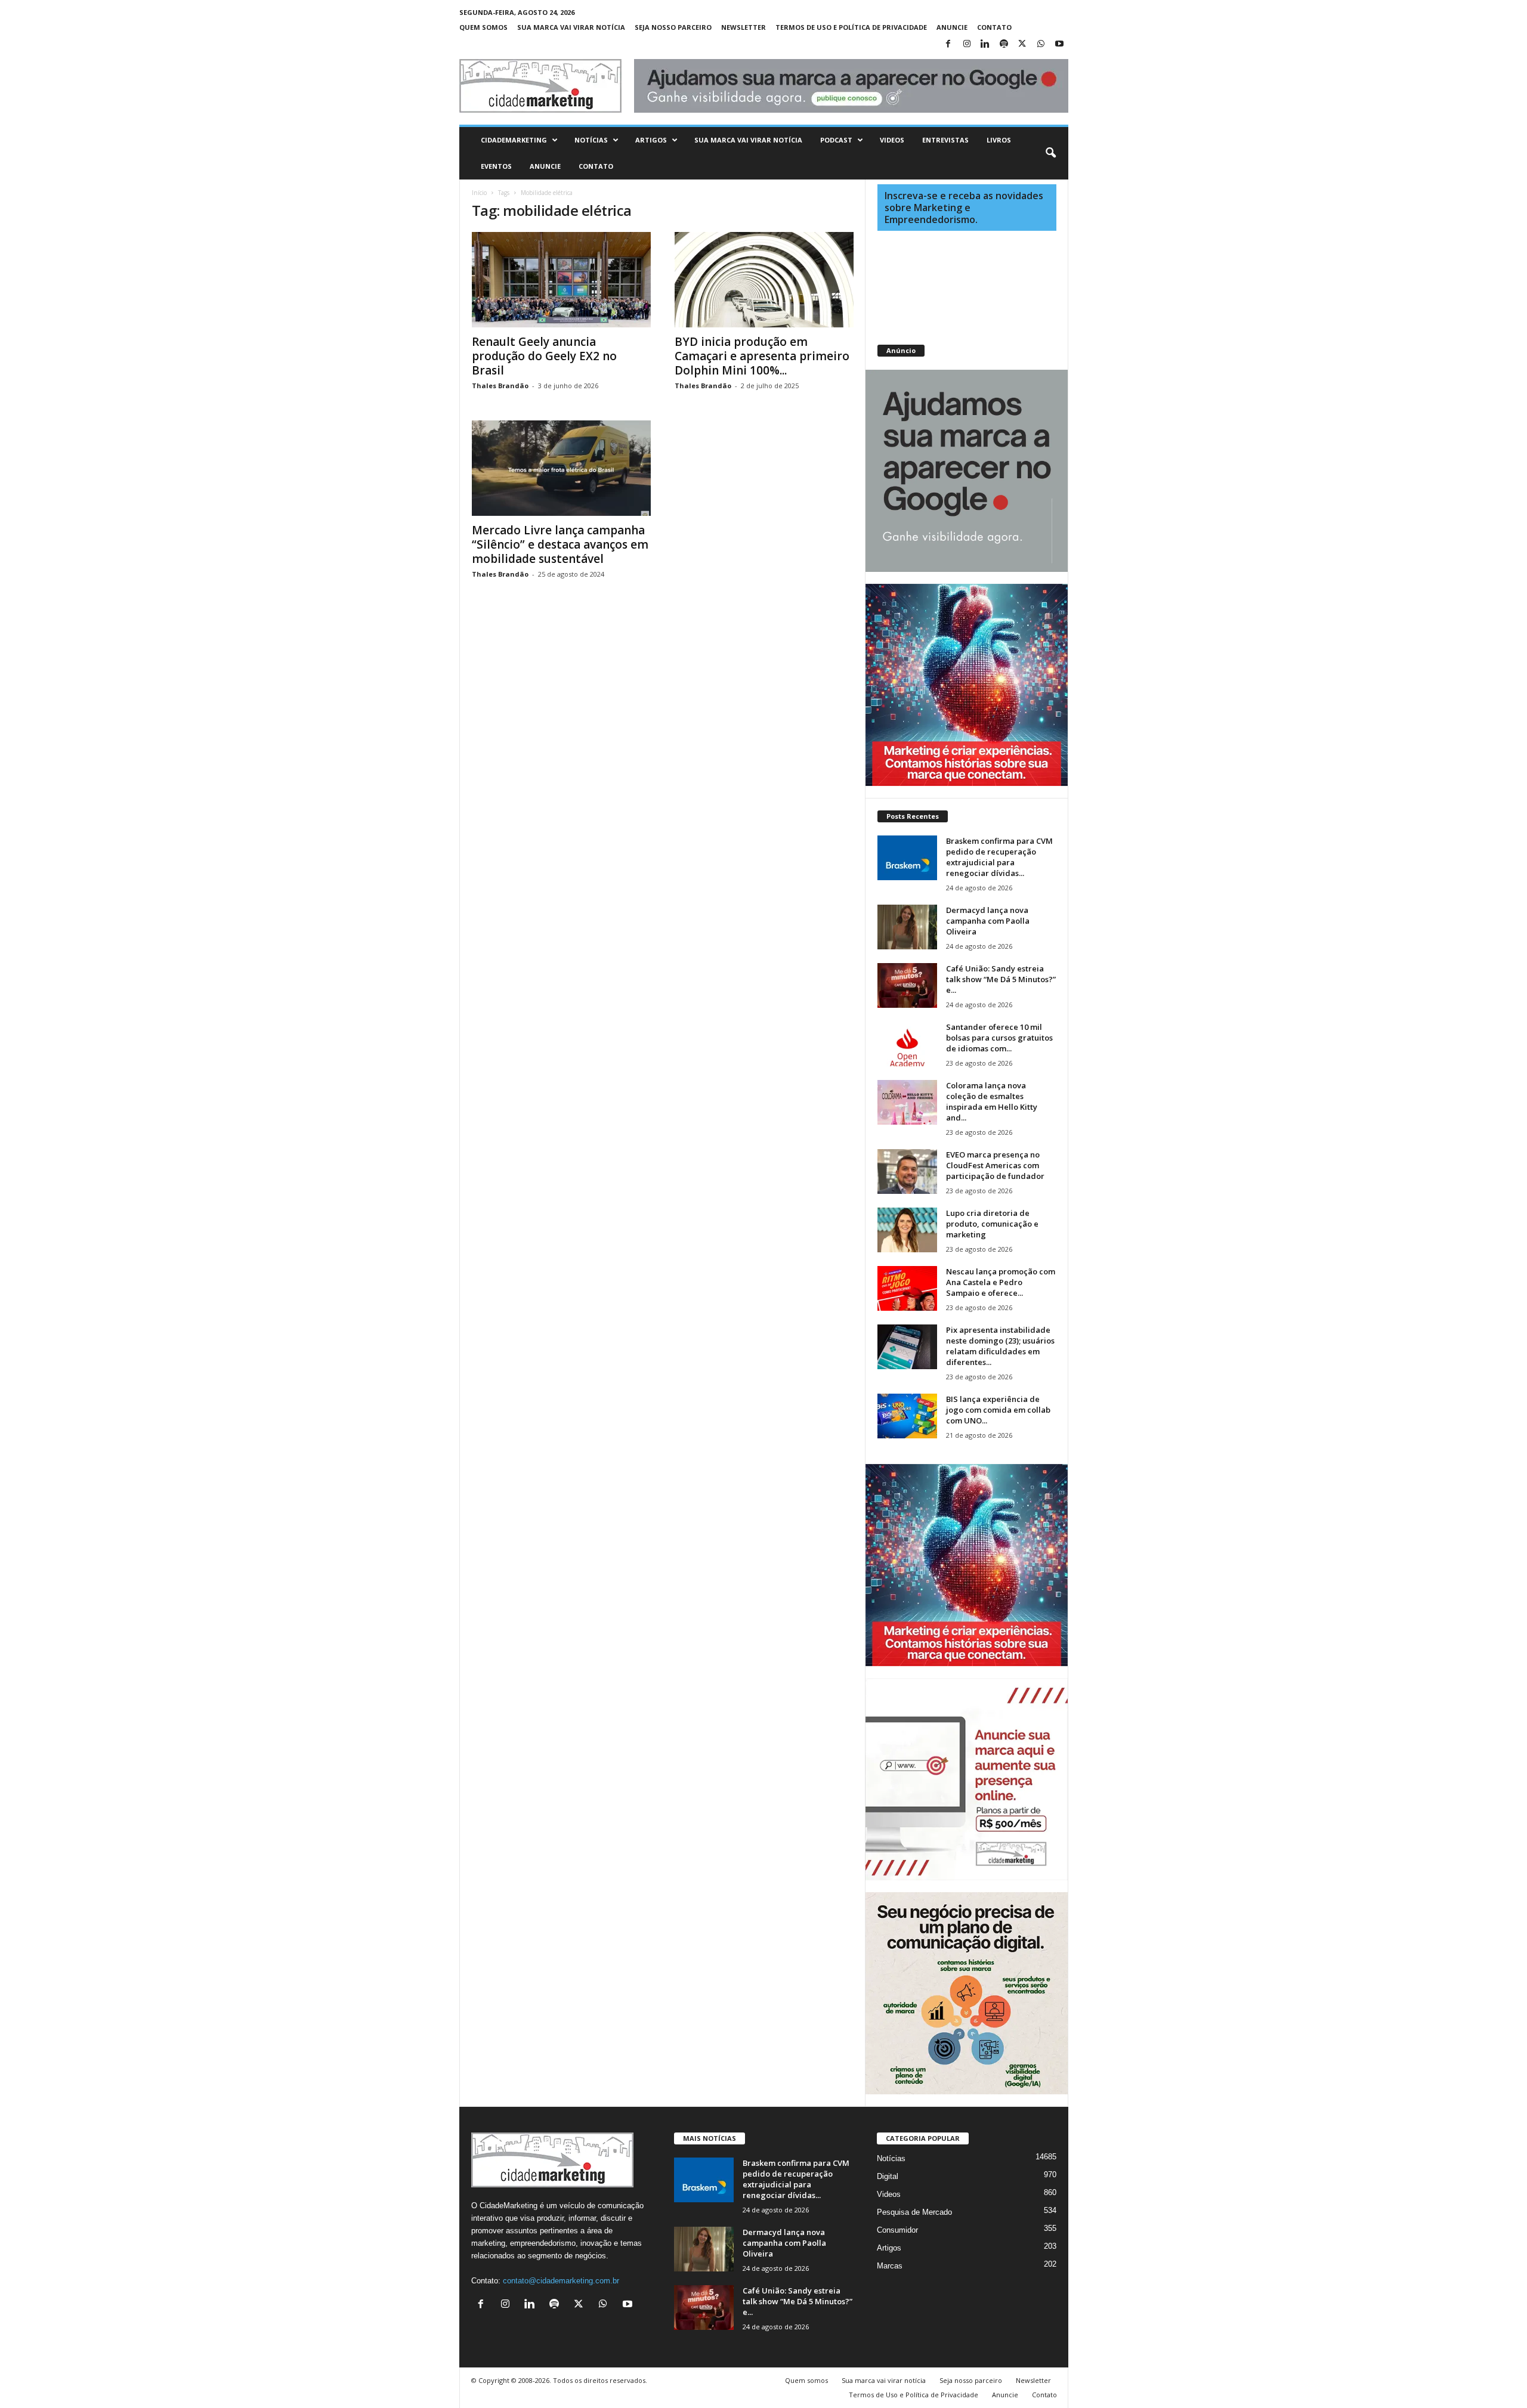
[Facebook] (948, 44)
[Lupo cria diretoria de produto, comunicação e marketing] (907, 1230)
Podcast (836, 140)
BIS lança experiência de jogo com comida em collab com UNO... (998, 1410)
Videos (892, 140)
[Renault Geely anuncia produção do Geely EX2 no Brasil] (561, 280)
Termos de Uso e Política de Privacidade (851, 27)
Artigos (651, 140)
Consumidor (897, 2230)
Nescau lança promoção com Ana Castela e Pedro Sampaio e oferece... (1001, 1282)
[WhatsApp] (1041, 44)
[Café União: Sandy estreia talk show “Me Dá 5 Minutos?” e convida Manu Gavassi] (907, 985)
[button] (1050, 153)
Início (479, 193)
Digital (888, 2176)
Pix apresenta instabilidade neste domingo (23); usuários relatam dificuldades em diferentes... (1000, 1346)
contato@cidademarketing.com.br (561, 2281)
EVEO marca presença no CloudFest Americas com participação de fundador (995, 1165)
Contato (994, 27)
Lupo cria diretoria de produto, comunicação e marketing (992, 1224)
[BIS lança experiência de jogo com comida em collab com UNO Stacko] (907, 1416)
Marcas (890, 2266)
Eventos (496, 166)
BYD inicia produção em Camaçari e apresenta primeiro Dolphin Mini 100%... (762, 356)
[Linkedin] (985, 44)
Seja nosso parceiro (673, 27)
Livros (999, 140)
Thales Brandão (500, 386)
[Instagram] (967, 44)
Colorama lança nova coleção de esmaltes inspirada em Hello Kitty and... (992, 1101)
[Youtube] (1059, 44)
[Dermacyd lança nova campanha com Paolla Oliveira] (907, 927)
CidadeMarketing (514, 140)
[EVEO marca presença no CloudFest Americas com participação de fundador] (907, 1171)
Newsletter (744, 27)
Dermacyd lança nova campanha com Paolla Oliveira (988, 921)
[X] (1022, 44)
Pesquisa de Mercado (914, 2212)
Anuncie (952, 27)
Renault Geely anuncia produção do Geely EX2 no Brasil (544, 356)
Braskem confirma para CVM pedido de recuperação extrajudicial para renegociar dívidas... (999, 857)
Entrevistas (945, 140)
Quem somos (483, 27)
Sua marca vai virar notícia (571, 27)
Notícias (591, 140)
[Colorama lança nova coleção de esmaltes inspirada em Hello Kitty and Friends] (907, 1102)
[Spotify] (1004, 44)
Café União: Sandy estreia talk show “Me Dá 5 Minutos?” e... (1001, 979)
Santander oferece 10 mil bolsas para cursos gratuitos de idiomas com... (999, 1038)
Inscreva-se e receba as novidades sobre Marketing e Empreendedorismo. (964, 208)
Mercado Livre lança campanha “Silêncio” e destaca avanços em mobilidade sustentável (560, 544)
